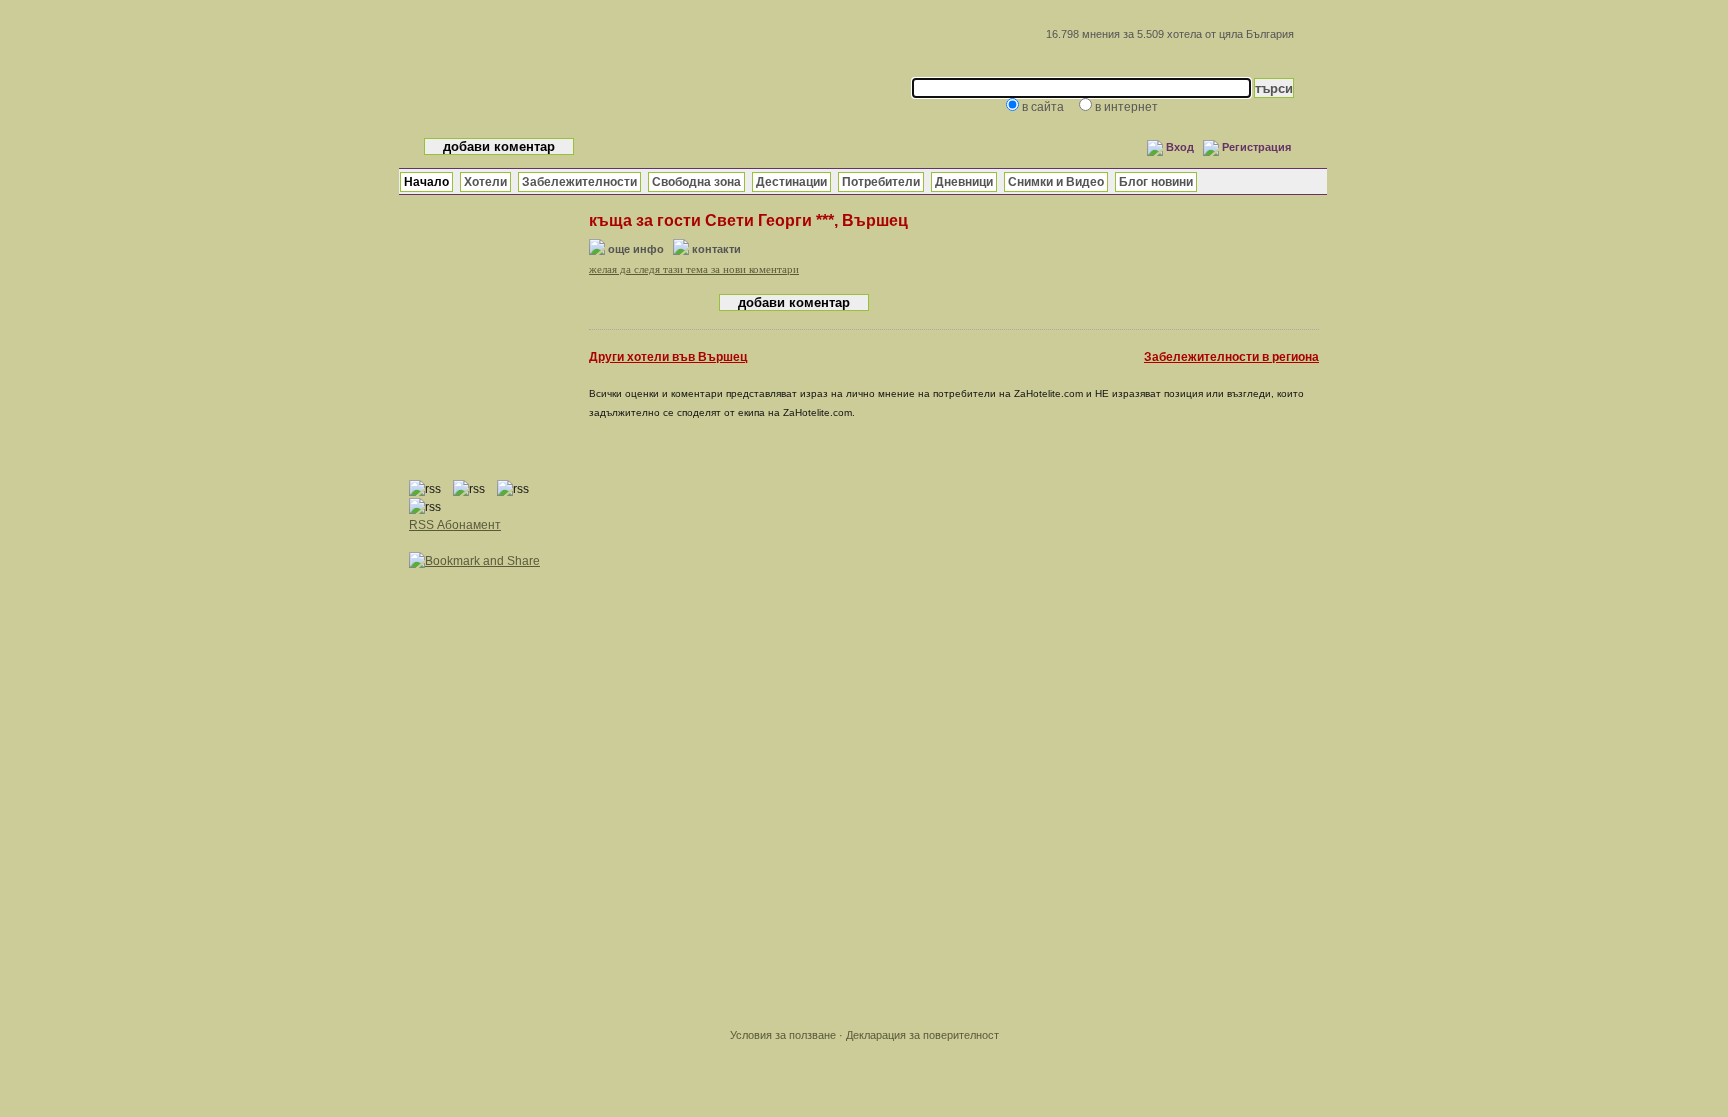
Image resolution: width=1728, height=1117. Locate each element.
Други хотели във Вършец (668, 357)
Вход (1180, 147)
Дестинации (791, 182)
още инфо (636, 249)
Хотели (485, 182)
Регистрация (1256, 147)
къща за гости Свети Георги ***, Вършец (748, 220)
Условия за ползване (783, 1035)
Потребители (881, 182)
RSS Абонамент (455, 525)
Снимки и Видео (1056, 182)
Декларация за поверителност (922, 1035)
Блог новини (1156, 182)
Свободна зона (696, 182)
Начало (426, 182)
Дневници (964, 182)
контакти (716, 249)
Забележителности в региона (1231, 357)
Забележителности (579, 182)
